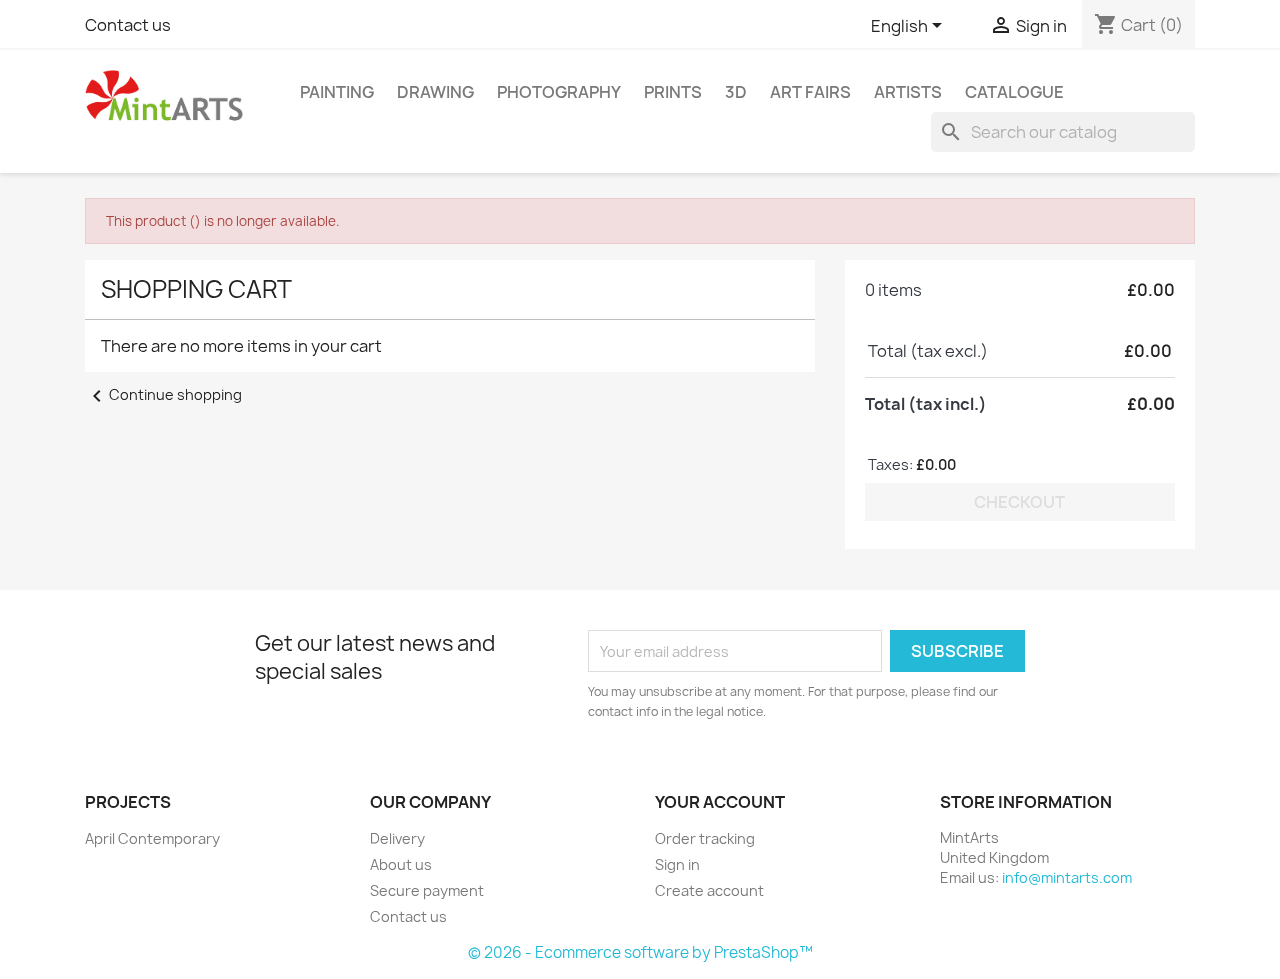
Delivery (397, 838)
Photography (559, 92)
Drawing (435, 92)
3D (736, 92)
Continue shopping (163, 394)
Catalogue (1014, 92)
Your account (720, 802)
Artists (908, 92)
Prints (673, 92)
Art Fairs (810, 92)
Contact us (128, 25)
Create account (709, 890)
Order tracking (705, 838)
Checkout (1019, 502)
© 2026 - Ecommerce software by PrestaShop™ (640, 952)
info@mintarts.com (1067, 877)
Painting (337, 92)
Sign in (677, 864)
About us (401, 864)
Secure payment (427, 890)
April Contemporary (152, 838)
